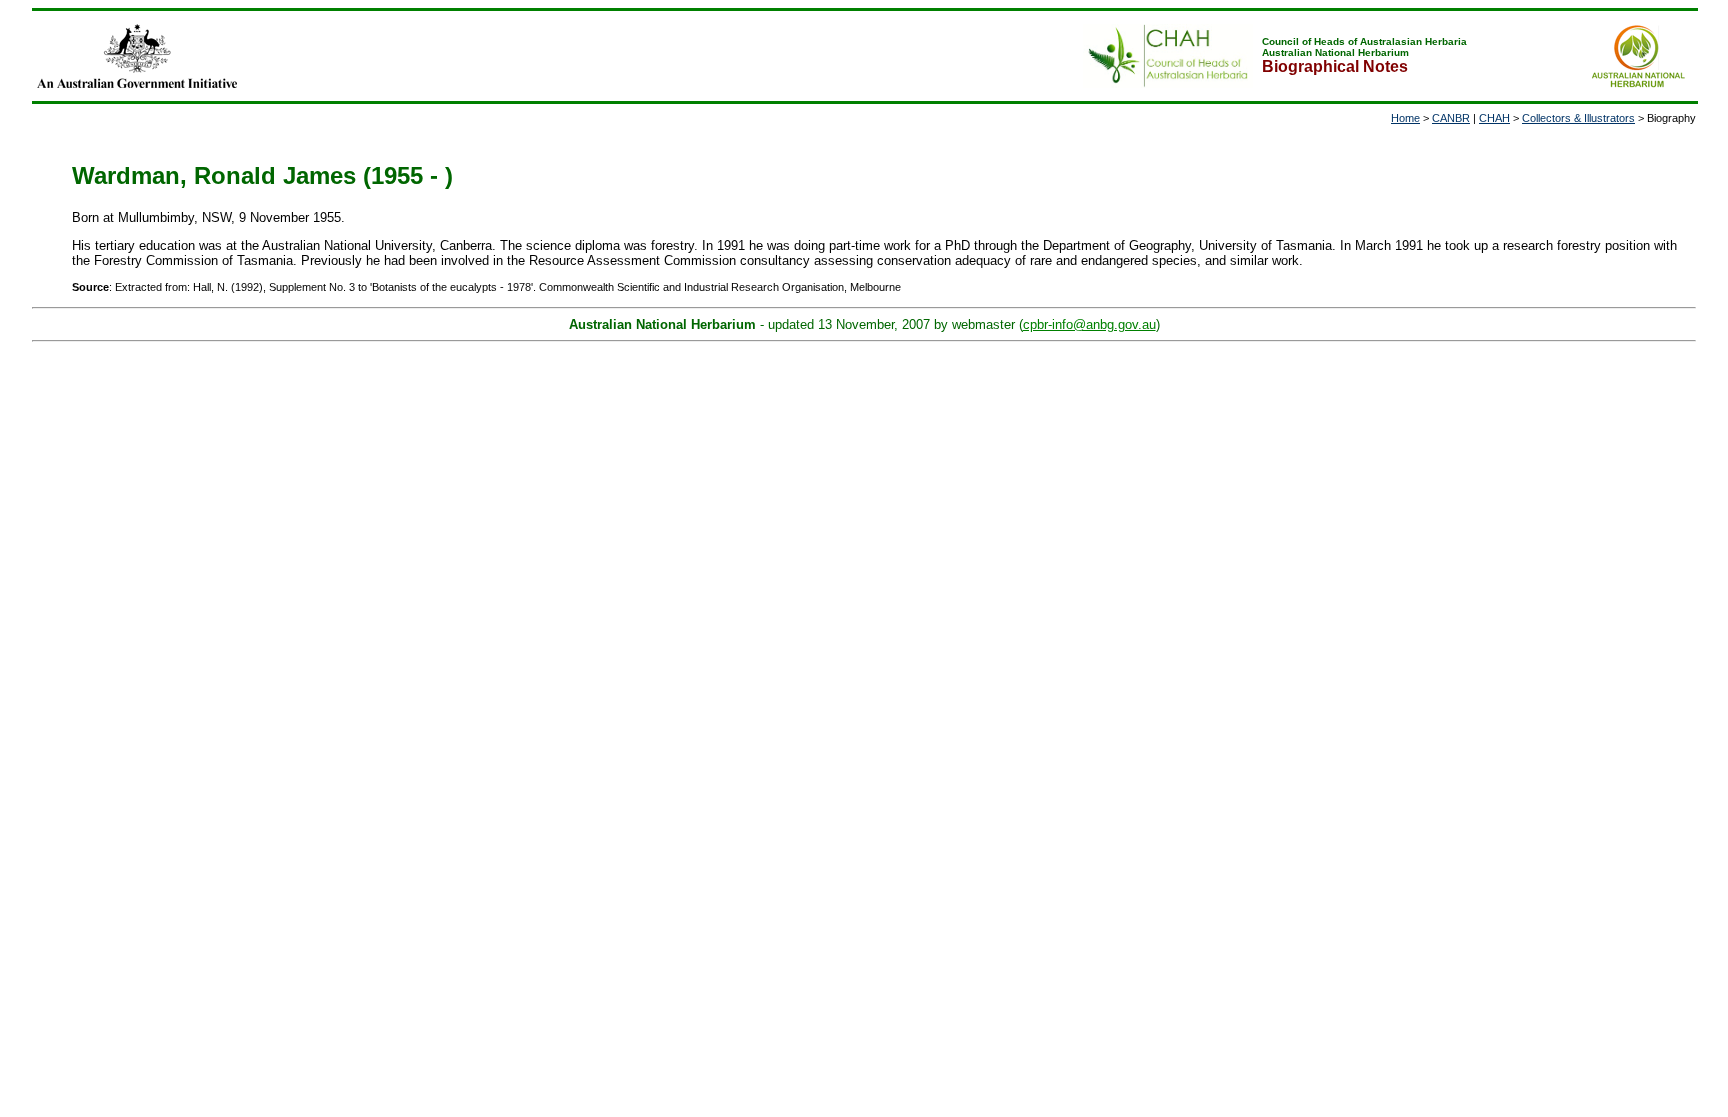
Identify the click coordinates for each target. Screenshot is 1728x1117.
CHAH (1494, 118)
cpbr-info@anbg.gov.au (1089, 324)
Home (1405, 118)
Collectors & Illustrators (1578, 118)
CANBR (1451, 118)
